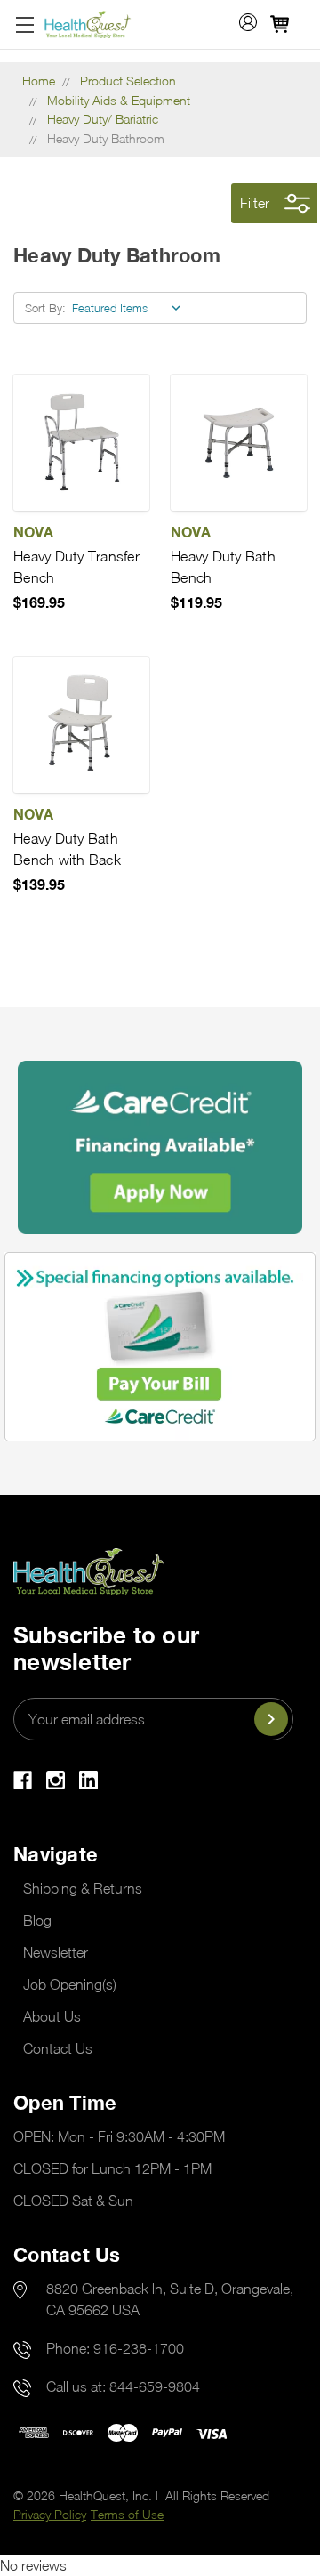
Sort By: (45, 308)
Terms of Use (127, 2514)
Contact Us (58, 2048)
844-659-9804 (155, 2386)
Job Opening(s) (70, 1984)
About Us (52, 2016)
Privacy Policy (50, 2514)
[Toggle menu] (24, 24)
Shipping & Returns (83, 1888)
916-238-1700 (139, 2348)
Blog (37, 1920)
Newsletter (56, 1952)
